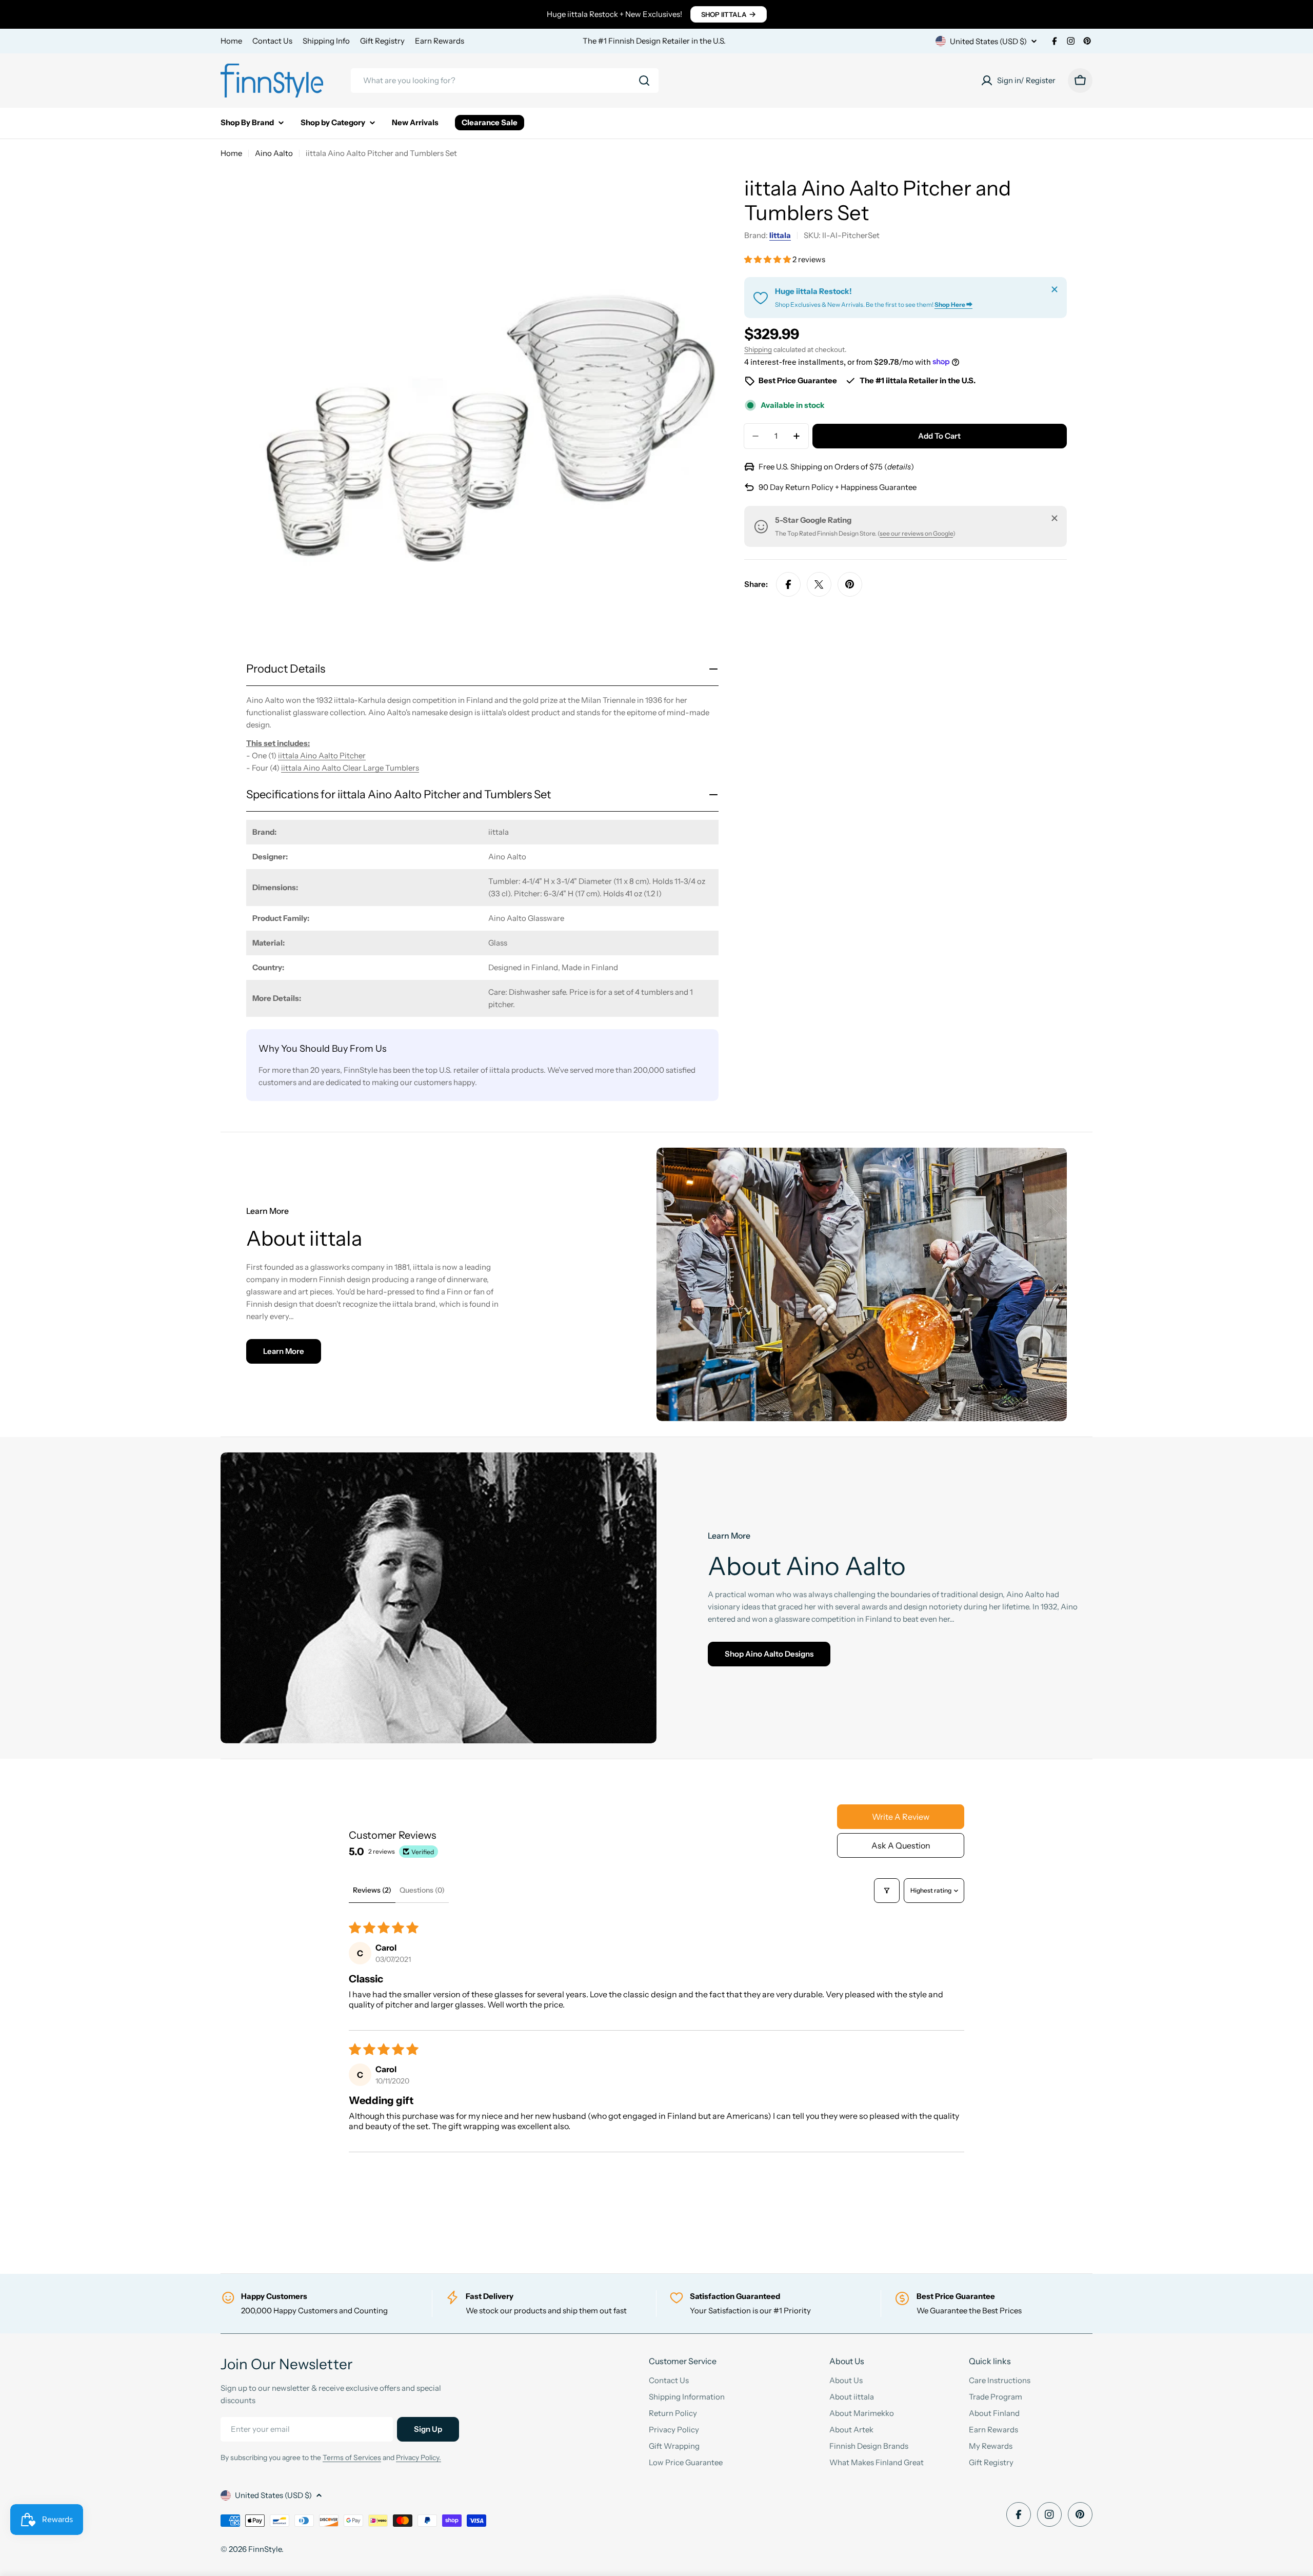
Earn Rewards (440, 41)
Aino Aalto (274, 153)
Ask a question (901, 1845)
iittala (780, 235)
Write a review (901, 1817)
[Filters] (887, 1891)
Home (231, 41)
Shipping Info (326, 41)
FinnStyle (265, 2549)
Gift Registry (382, 41)
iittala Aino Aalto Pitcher (322, 755)
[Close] (1055, 289)
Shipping (758, 349)
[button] (768, 259)
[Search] (644, 81)
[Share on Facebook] (788, 584)
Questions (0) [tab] (422, 1890)
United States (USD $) (988, 41)
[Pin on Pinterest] (850, 584)
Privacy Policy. (419, 2457)
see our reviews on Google (916, 533)
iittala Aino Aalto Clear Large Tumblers (350, 768)
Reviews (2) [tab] (372, 1890)
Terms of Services (352, 2457)
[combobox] (505, 81)
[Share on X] (819, 584)
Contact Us (272, 41)
